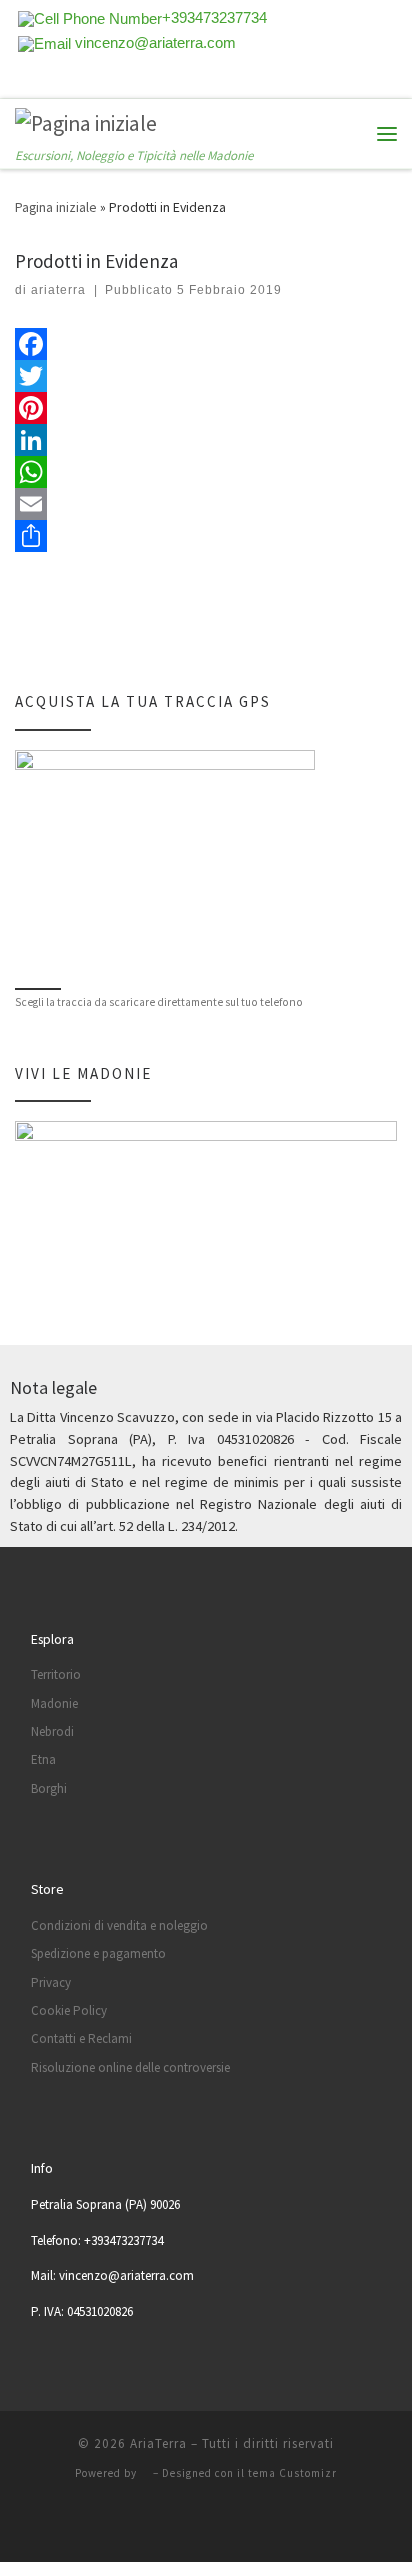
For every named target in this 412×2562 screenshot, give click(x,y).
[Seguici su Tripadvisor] (74, 83)
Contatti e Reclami (81, 2038)
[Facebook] (206, 344)
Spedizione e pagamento (98, 1953)
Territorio (56, 1674)
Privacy (51, 1982)
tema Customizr (292, 2473)
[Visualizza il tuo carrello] (347, 133)
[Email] (206, 504)
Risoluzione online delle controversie (130, 2067)
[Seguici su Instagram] (101, 83)
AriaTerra (158, 2443)
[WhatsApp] (206, 472)
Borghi (49, 1788)
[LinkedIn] (206, 440)
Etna (43, 1759)
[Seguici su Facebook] (47, 83)
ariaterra (58, 290)
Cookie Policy (69, 2010)
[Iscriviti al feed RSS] (20, 83)
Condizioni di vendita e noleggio (119, 1925)
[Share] (206, 536)
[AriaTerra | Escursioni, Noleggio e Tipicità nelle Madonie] (86, 122)
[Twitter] (206, 376)
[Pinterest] (206, 408)
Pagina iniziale (56, 207)
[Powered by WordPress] (145, 2473)
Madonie (54, 1703)
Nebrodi (52, 1731)
